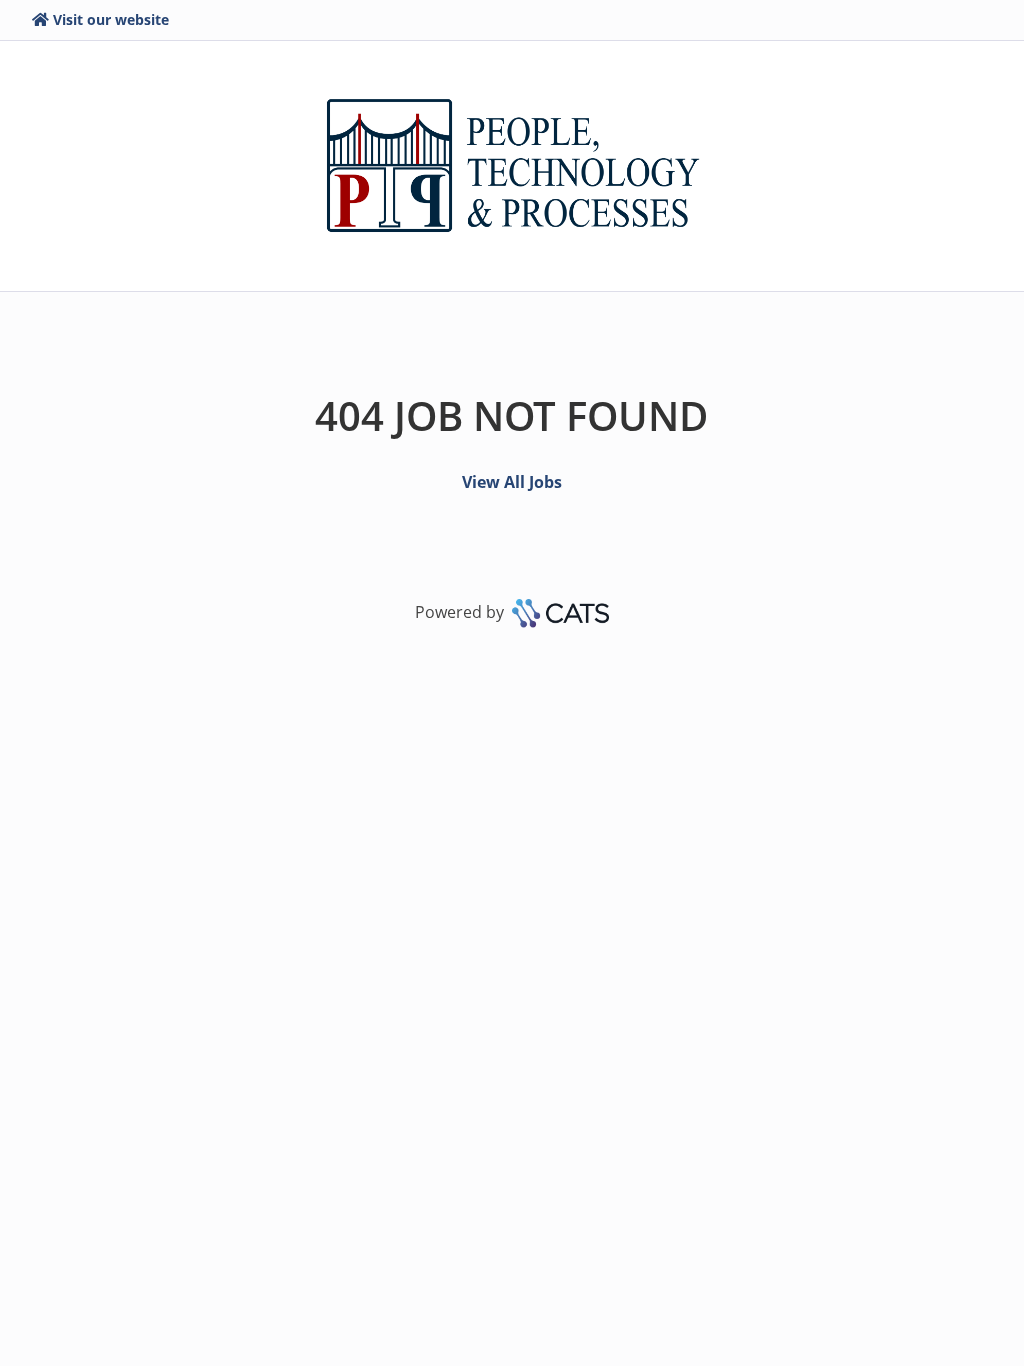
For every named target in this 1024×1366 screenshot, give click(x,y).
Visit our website (111, 19)
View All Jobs (512, 482)
